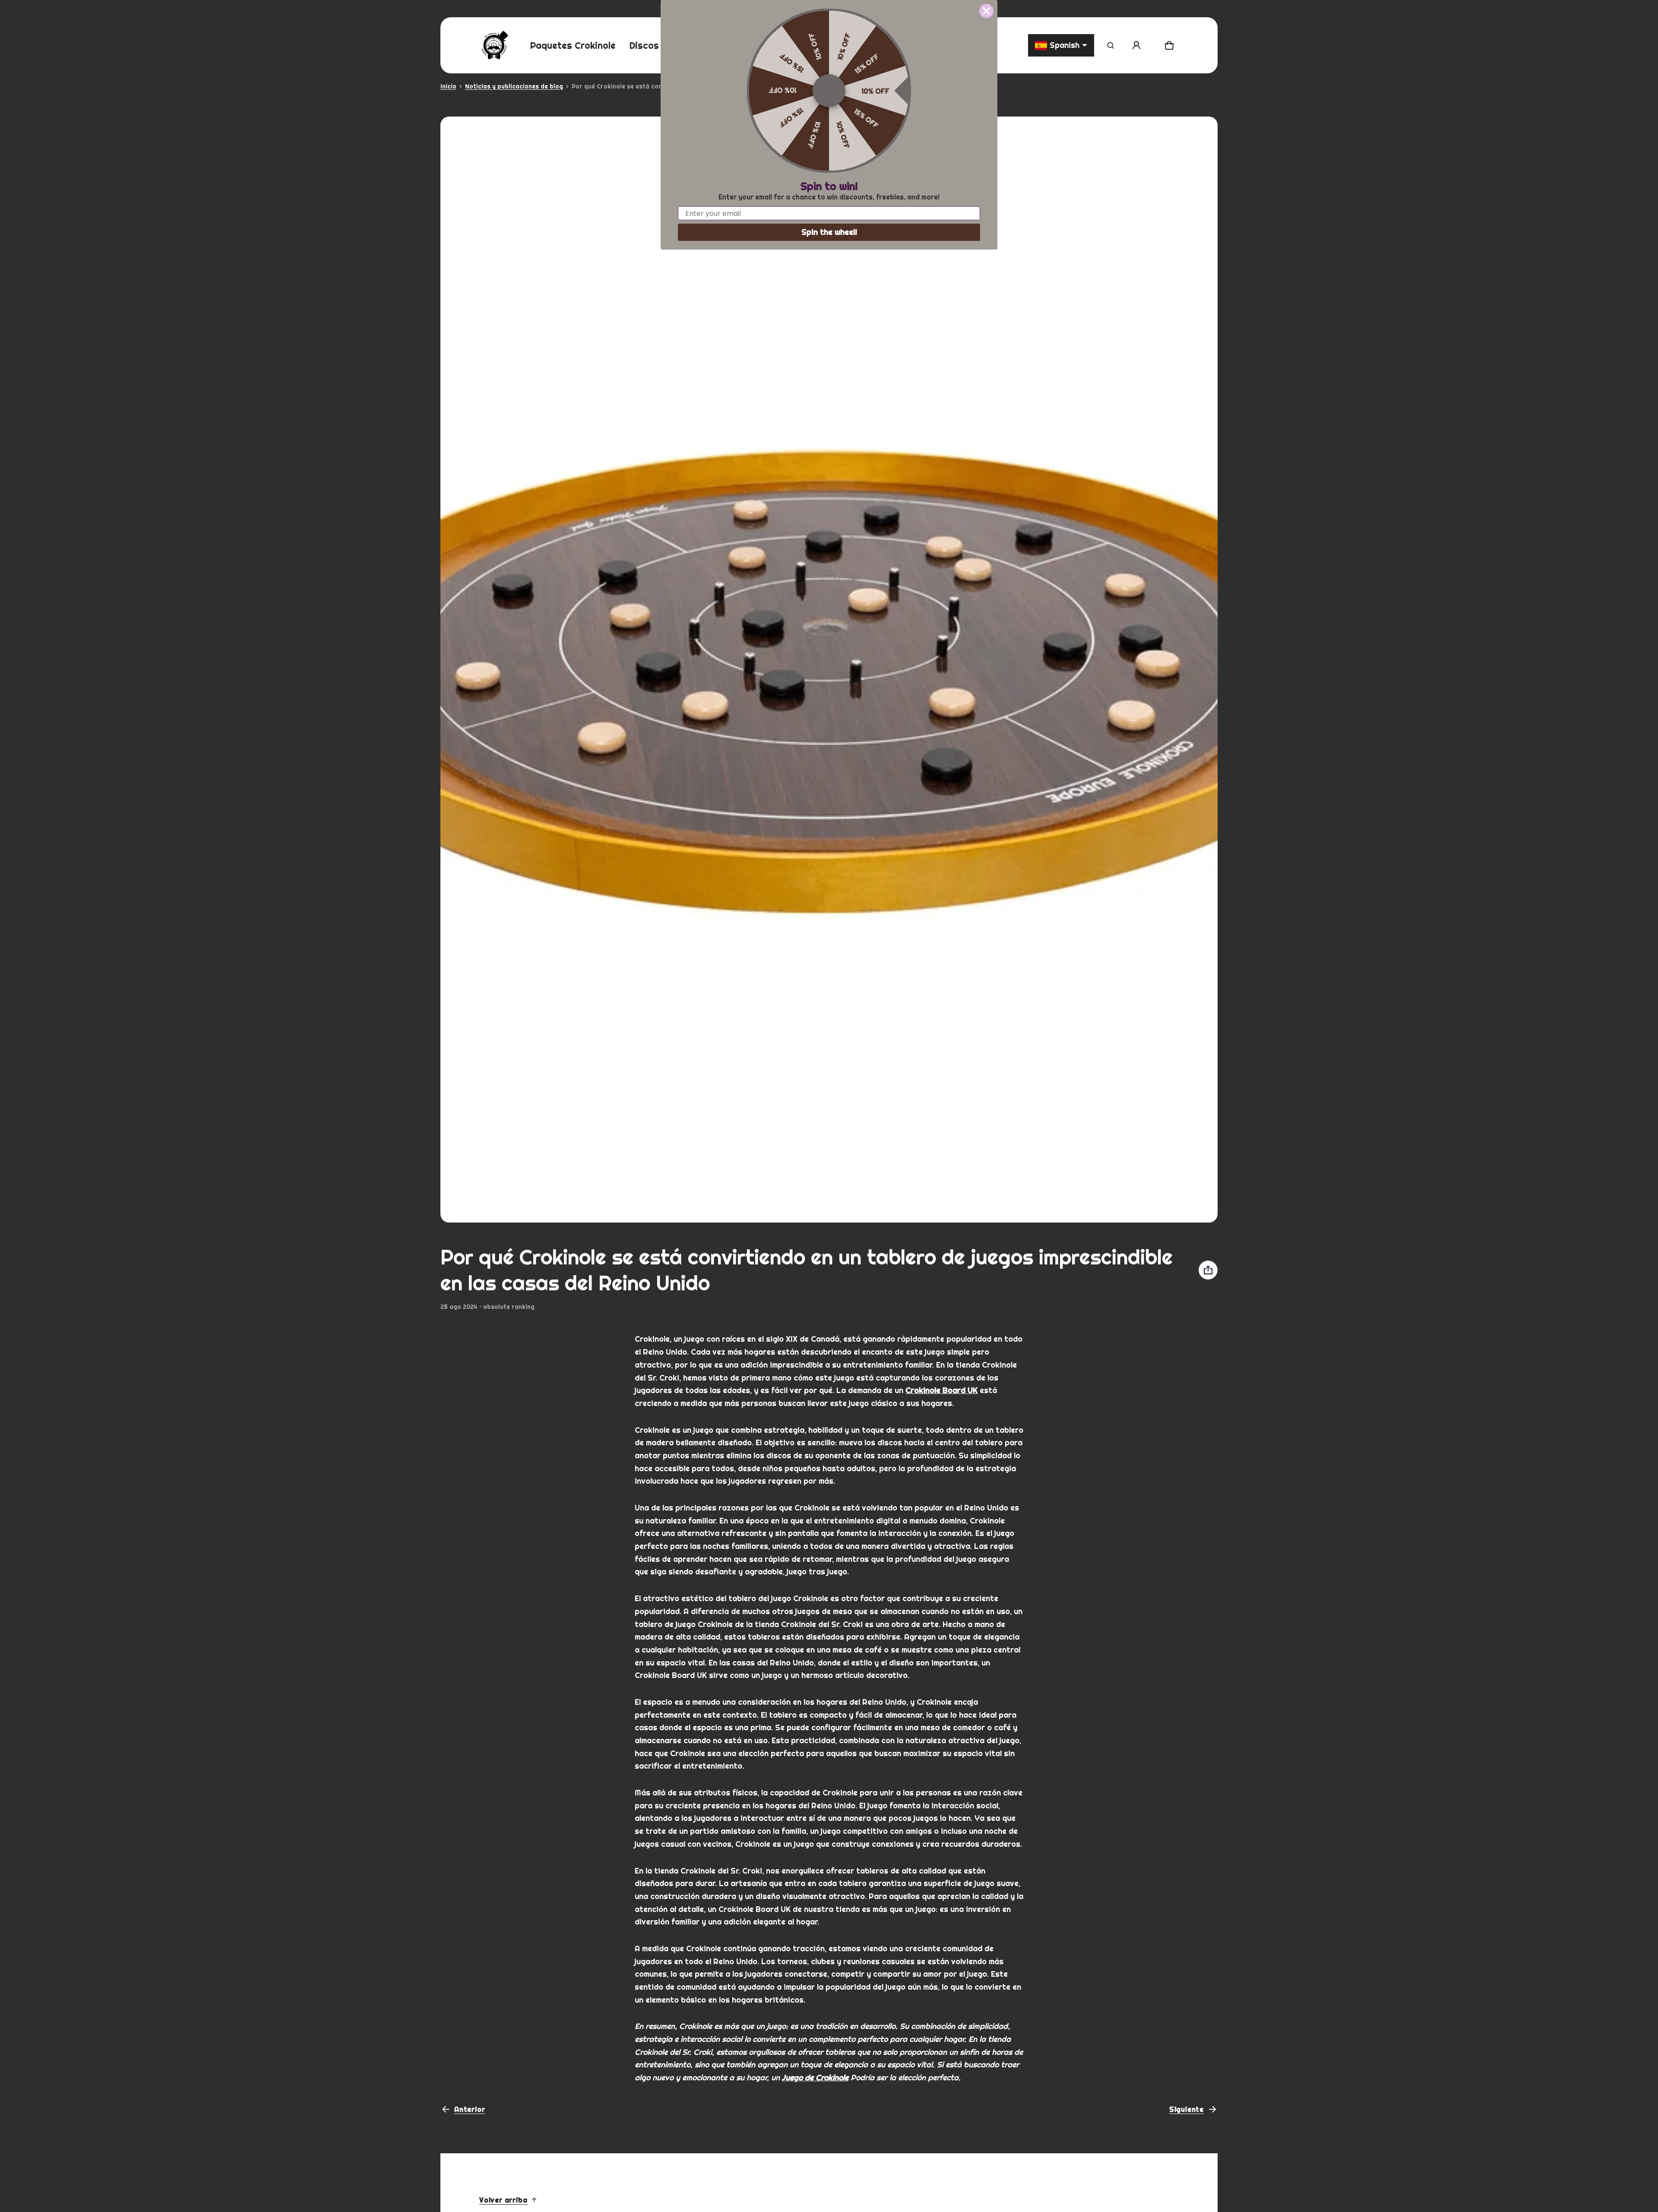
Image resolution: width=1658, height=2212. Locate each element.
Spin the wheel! (829, 232)
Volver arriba (503, 2200)
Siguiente (1187, 2109)
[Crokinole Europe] (494, 45)
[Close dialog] (986, 11)
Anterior (470, 2109)
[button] (1111, 45)
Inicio (448, 86)
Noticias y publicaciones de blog (514, 86)
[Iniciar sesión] (1136, 45)
